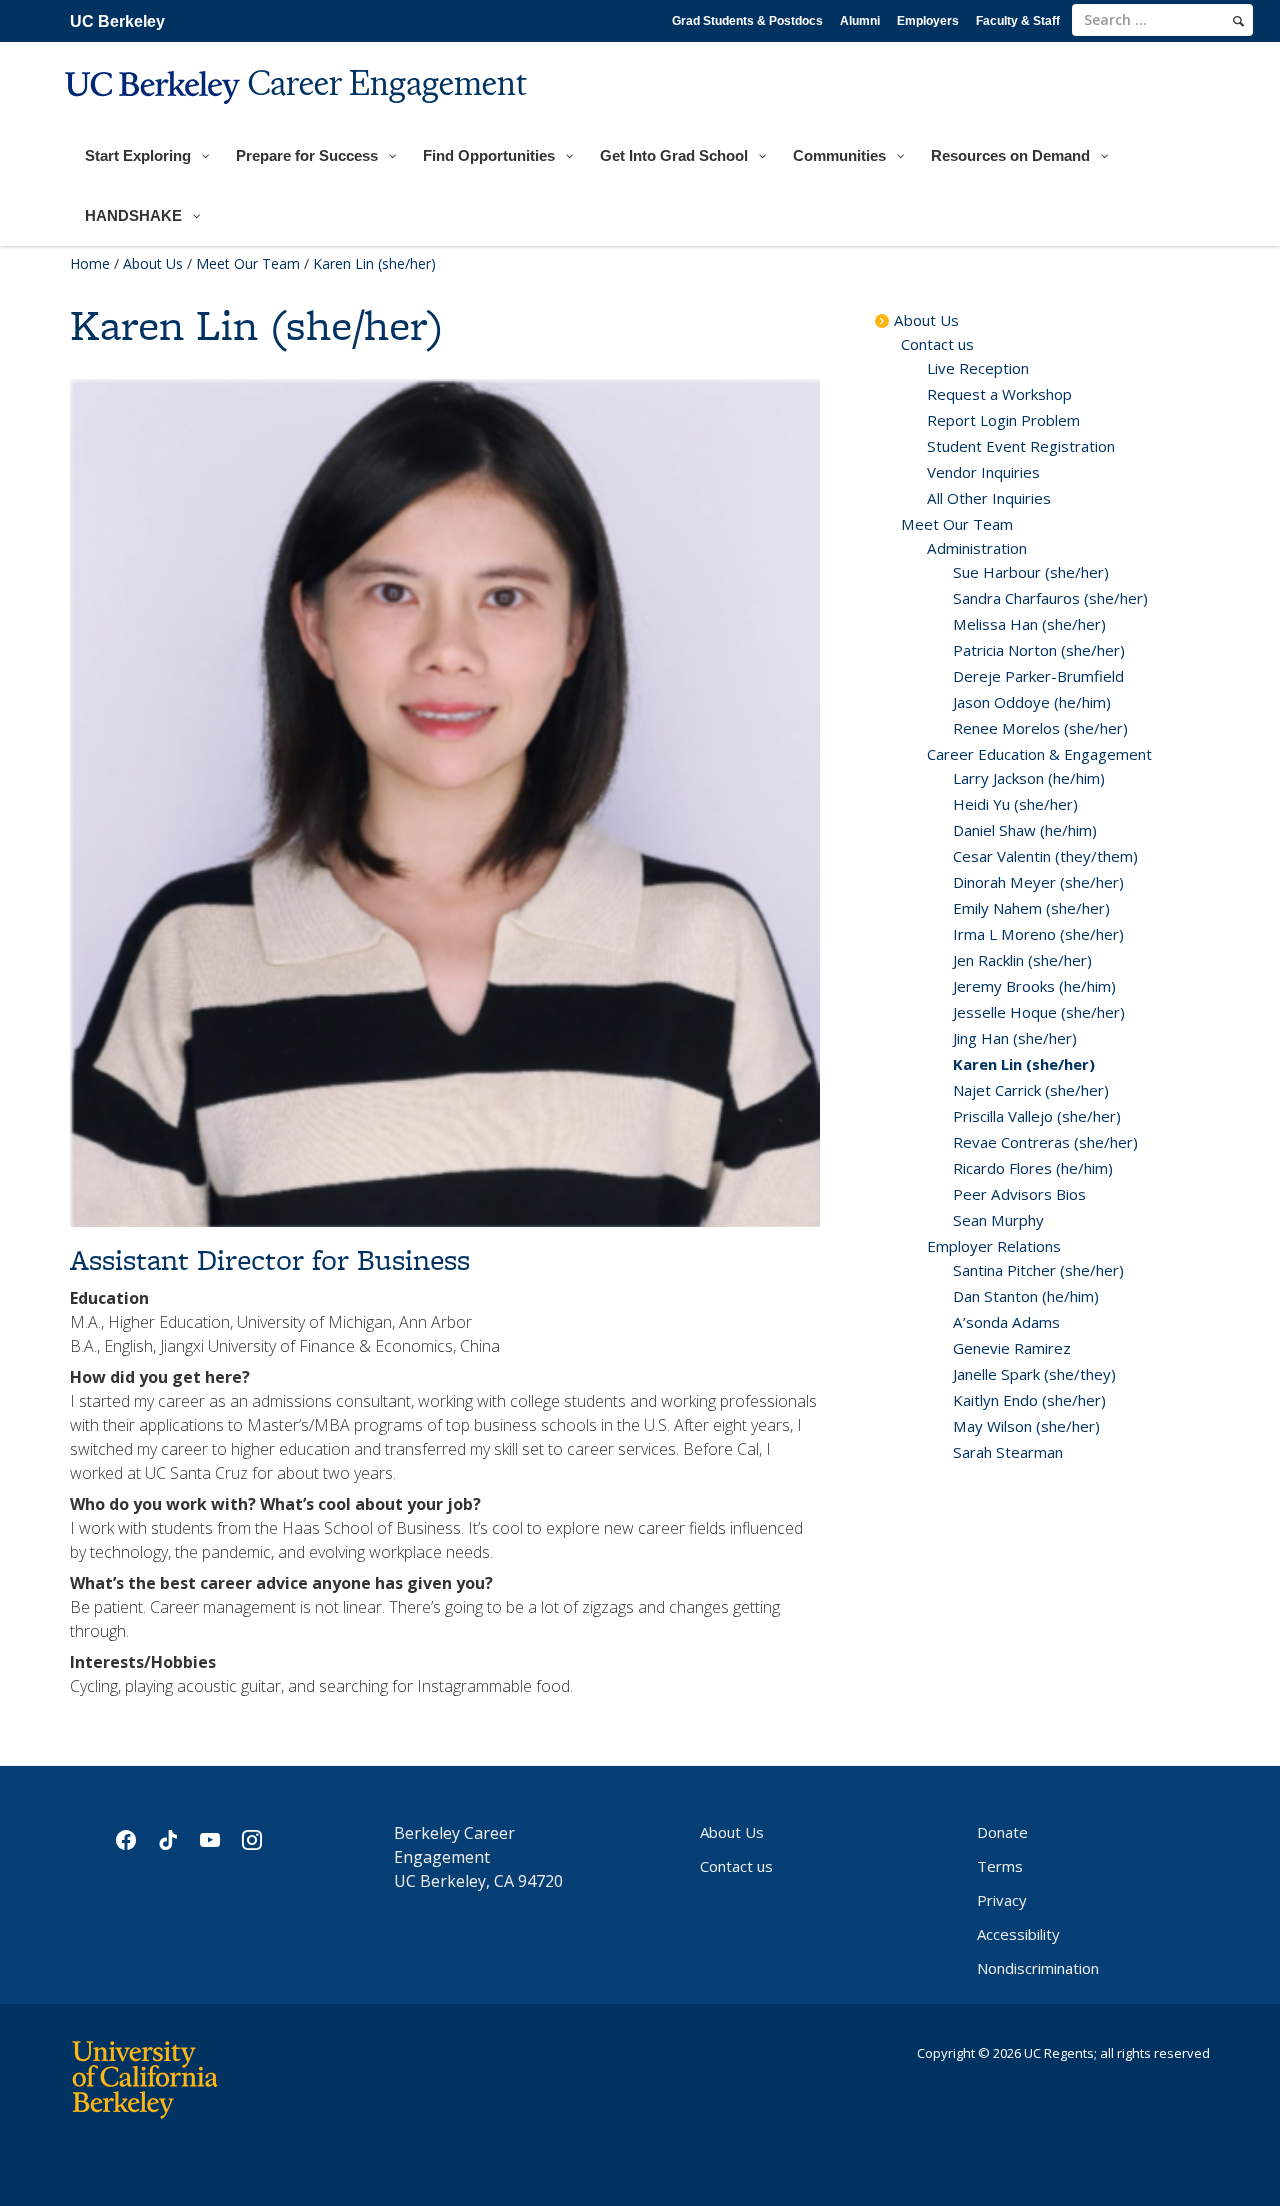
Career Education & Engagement (1039, 754)
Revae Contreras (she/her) (1045, 1142)
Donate (1002, 1832)
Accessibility (1018, 1934)
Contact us (937, 344)
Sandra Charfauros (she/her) (1050, 598)
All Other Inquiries (989, 498)
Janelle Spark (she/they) (1034, 1374)
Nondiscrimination (1038, 1968)
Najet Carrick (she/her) (1031, 1090)
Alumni (860, 21)
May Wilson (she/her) (1026, 1426)
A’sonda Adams (1006, 1322)
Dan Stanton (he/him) (1026, 1296)
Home (90, 263)
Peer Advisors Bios (1019, 1194)
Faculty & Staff (1018, 21)
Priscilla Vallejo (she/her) (1037, 1116)
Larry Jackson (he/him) (1029, 778)
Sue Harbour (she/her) (1031, 572)
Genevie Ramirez (1012, 1348)
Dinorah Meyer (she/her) (1038, 882)
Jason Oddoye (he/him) (1032, 702)
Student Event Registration (1021, 446)
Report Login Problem (1003, 420)
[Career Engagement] (298, 116)
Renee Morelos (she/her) (1040, 728)
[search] (1238, 21)
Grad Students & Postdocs (747, 21)
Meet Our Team (248, 263)
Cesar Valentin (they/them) (1045, 856)
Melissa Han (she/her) (1029, 624)
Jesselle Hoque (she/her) (1039, 1012)
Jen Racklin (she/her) (1022, 960)
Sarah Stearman (1008, 1452)
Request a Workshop (999, 394)
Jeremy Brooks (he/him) (1034, 986)
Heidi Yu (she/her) (1015, 804)
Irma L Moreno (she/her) (1038, 934)
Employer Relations (994, 1246)
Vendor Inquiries (983, 472)
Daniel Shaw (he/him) (1025, 830)
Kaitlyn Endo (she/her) (1029, 1400)
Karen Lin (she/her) (1024, 1064)
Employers (928, 21)
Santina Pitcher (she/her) (1038, 1270)
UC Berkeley (117, 21)
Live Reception (978, 368)
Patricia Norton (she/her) (1039, 650)
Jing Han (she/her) (1015, 1038)
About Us (153, 263)
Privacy (1002, 1900)
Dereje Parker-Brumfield (1038, 676)
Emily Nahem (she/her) (1031, 908)
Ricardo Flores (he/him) (1033, 1168)
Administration (977, 548)
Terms (1000, 1866)
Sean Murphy (998, 1220)
